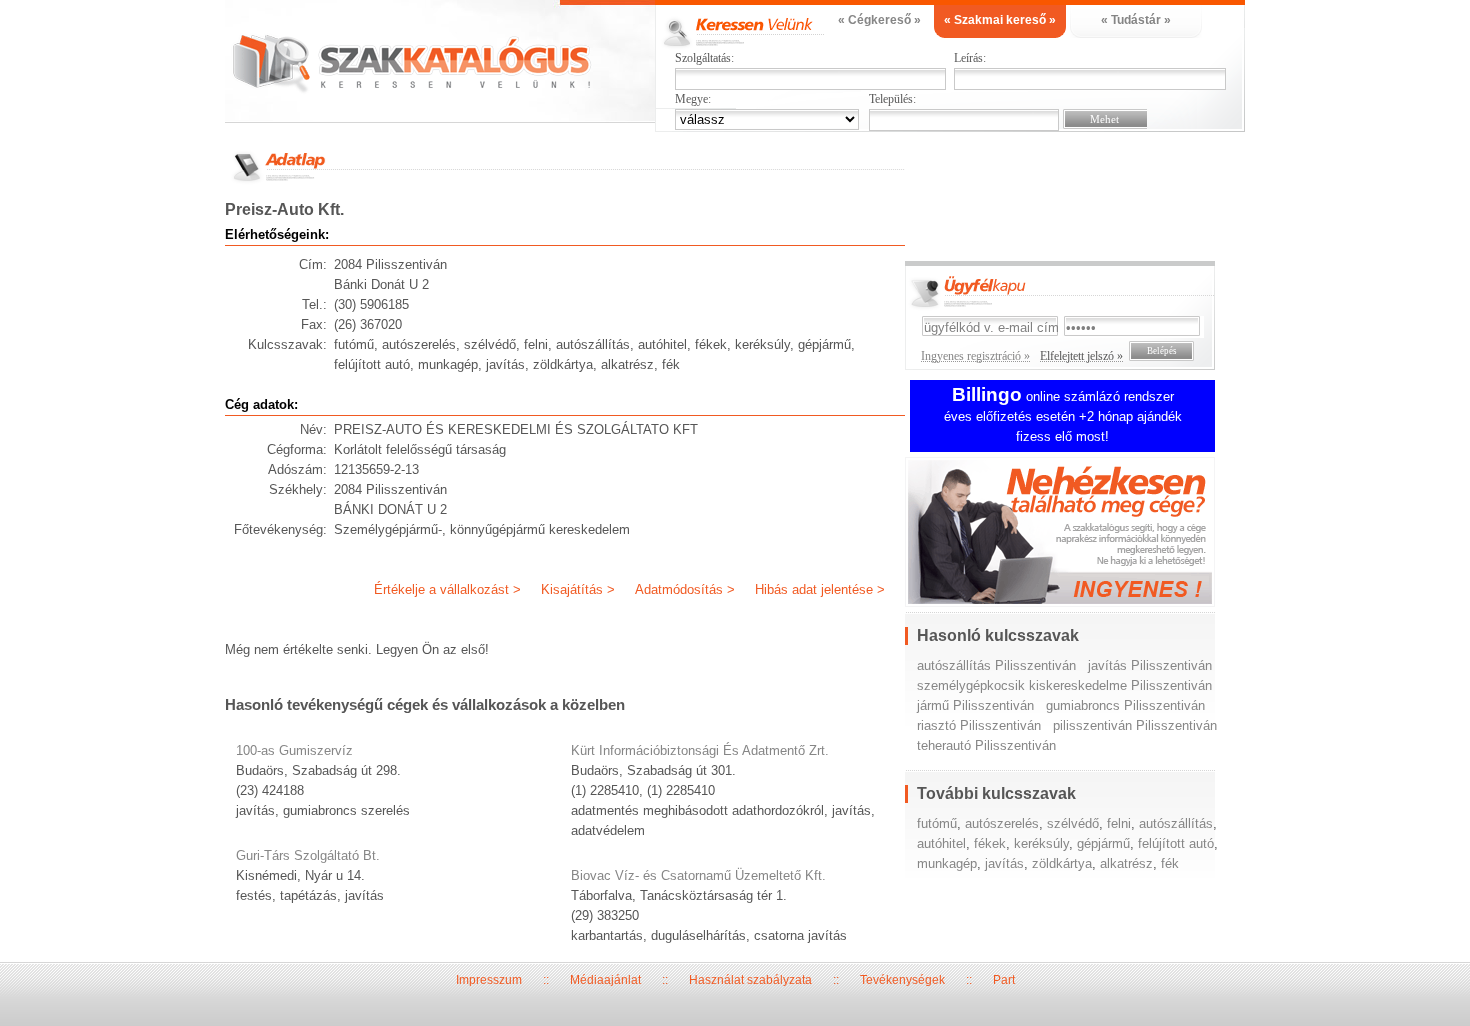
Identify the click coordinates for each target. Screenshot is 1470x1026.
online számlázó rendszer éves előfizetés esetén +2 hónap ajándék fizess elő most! (1063, 416)
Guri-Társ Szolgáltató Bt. (308, 855)
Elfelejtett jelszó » (1081, 356)
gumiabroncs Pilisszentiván (1125, 705)
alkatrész (1126, 863)
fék (1170, 863)
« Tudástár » (1136, 20)
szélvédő (1073, 823)
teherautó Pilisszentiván (986, 745)
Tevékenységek (902, 980)
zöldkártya (1062, 863)
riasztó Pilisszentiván (979, 725)
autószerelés (1002, 823)
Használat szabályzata (750, 980)
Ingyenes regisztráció (1075, 534)
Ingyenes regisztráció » (975, 356)
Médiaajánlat (605, 980)
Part (1004, 980)
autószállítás (1176, 823)
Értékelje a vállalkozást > (447, 589)
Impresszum (489, 980)
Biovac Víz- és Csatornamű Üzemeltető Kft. (698, 875)
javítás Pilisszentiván (1150, 665)
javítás (1004, 863)
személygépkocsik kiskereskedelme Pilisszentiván (1064, 685)
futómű (937, 823)
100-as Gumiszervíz (294, 750)
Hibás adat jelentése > (820, 589)
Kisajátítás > (578, 589)
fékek (990, 843)
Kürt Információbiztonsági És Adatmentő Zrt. (700, 750)
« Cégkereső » (879, 20)
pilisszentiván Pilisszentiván (1135, 725)
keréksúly (1041, 843)
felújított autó (1176, 843)
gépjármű (1103, 843)
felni (1119, 823)
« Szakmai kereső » (1000, 20)
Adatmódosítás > (685, 589)
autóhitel (941, 843)
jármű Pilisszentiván (975, 705)
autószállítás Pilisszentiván (996, 665)
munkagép (947, 863)
